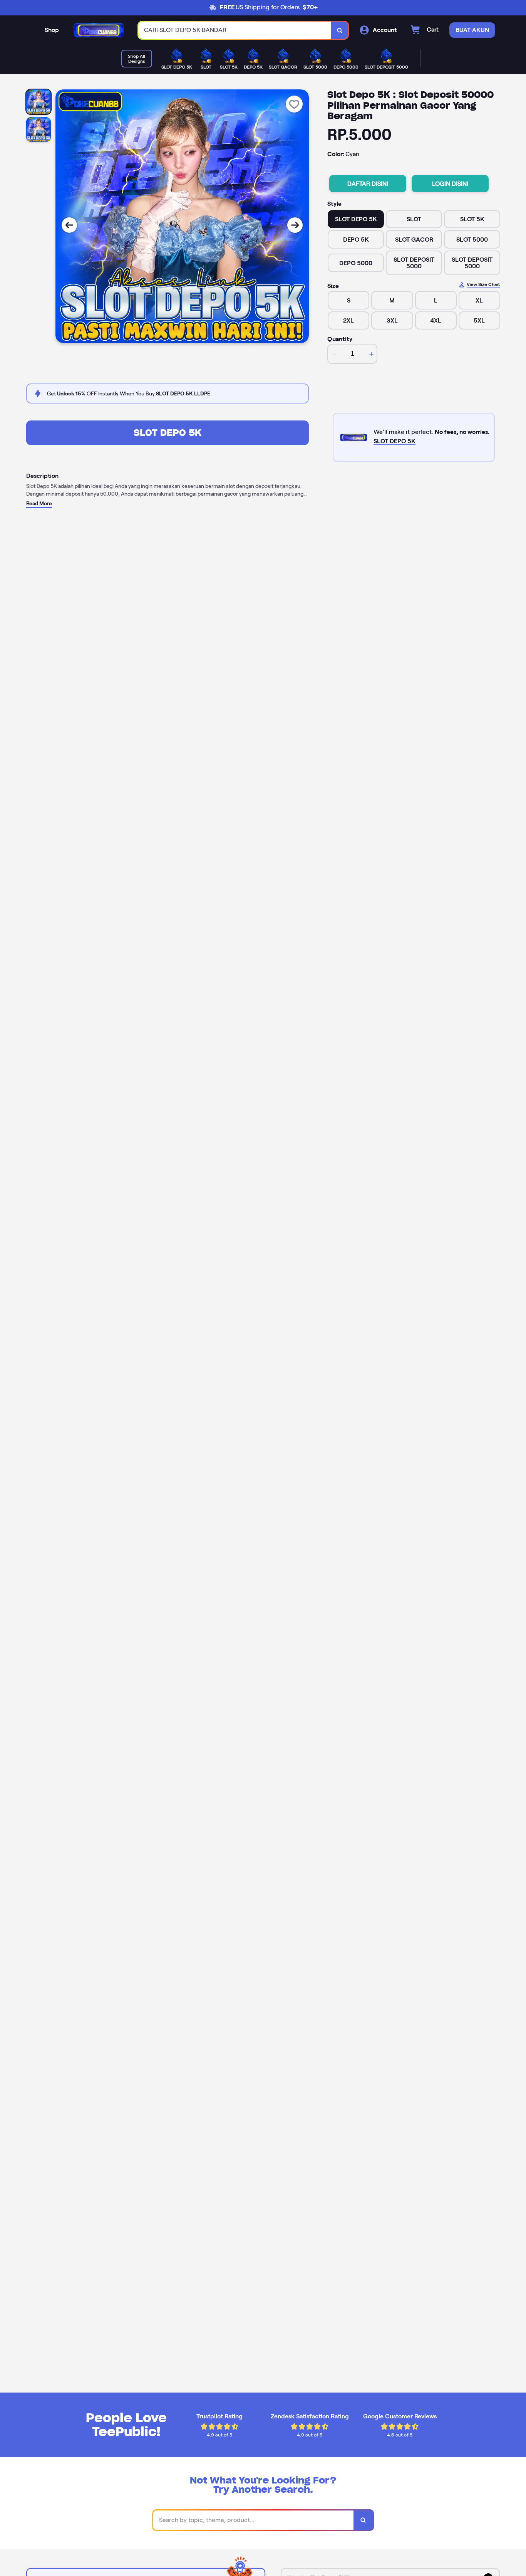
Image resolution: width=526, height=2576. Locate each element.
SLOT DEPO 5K (168, 433)
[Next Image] (295, 225)
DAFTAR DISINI (368, 184)
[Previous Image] (69, 225)
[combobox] (235, 30)
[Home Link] (99, 30)
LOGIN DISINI (450, 184)
